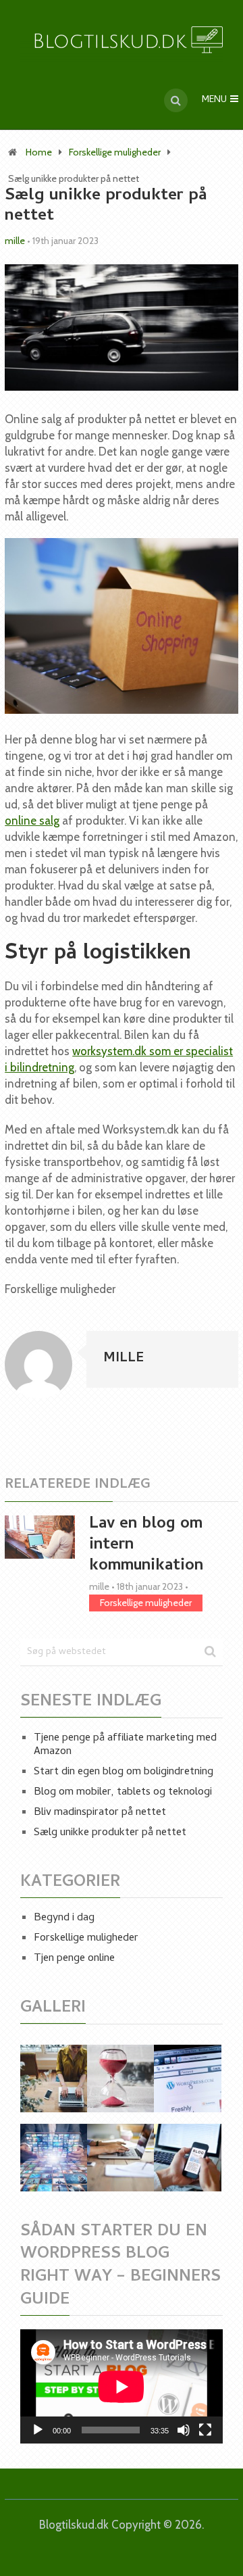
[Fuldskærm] (205, 2430)
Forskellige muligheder (115, 152)
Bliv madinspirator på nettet (100, 1813)
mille (15, 241)
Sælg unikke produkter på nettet (110, 1833)
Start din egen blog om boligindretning (124, 1772)
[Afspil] (38, 2430)
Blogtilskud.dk (74, 2525)
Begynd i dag (64, 1918)
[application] (122, 2386)
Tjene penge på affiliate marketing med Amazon (125, 1745)
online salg (32, 821)
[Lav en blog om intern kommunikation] (40, 1537)
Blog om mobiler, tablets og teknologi (123, 1793)
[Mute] (184, 2430)
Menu (214, 100)
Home (39, 152)
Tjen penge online (74, 1959)
